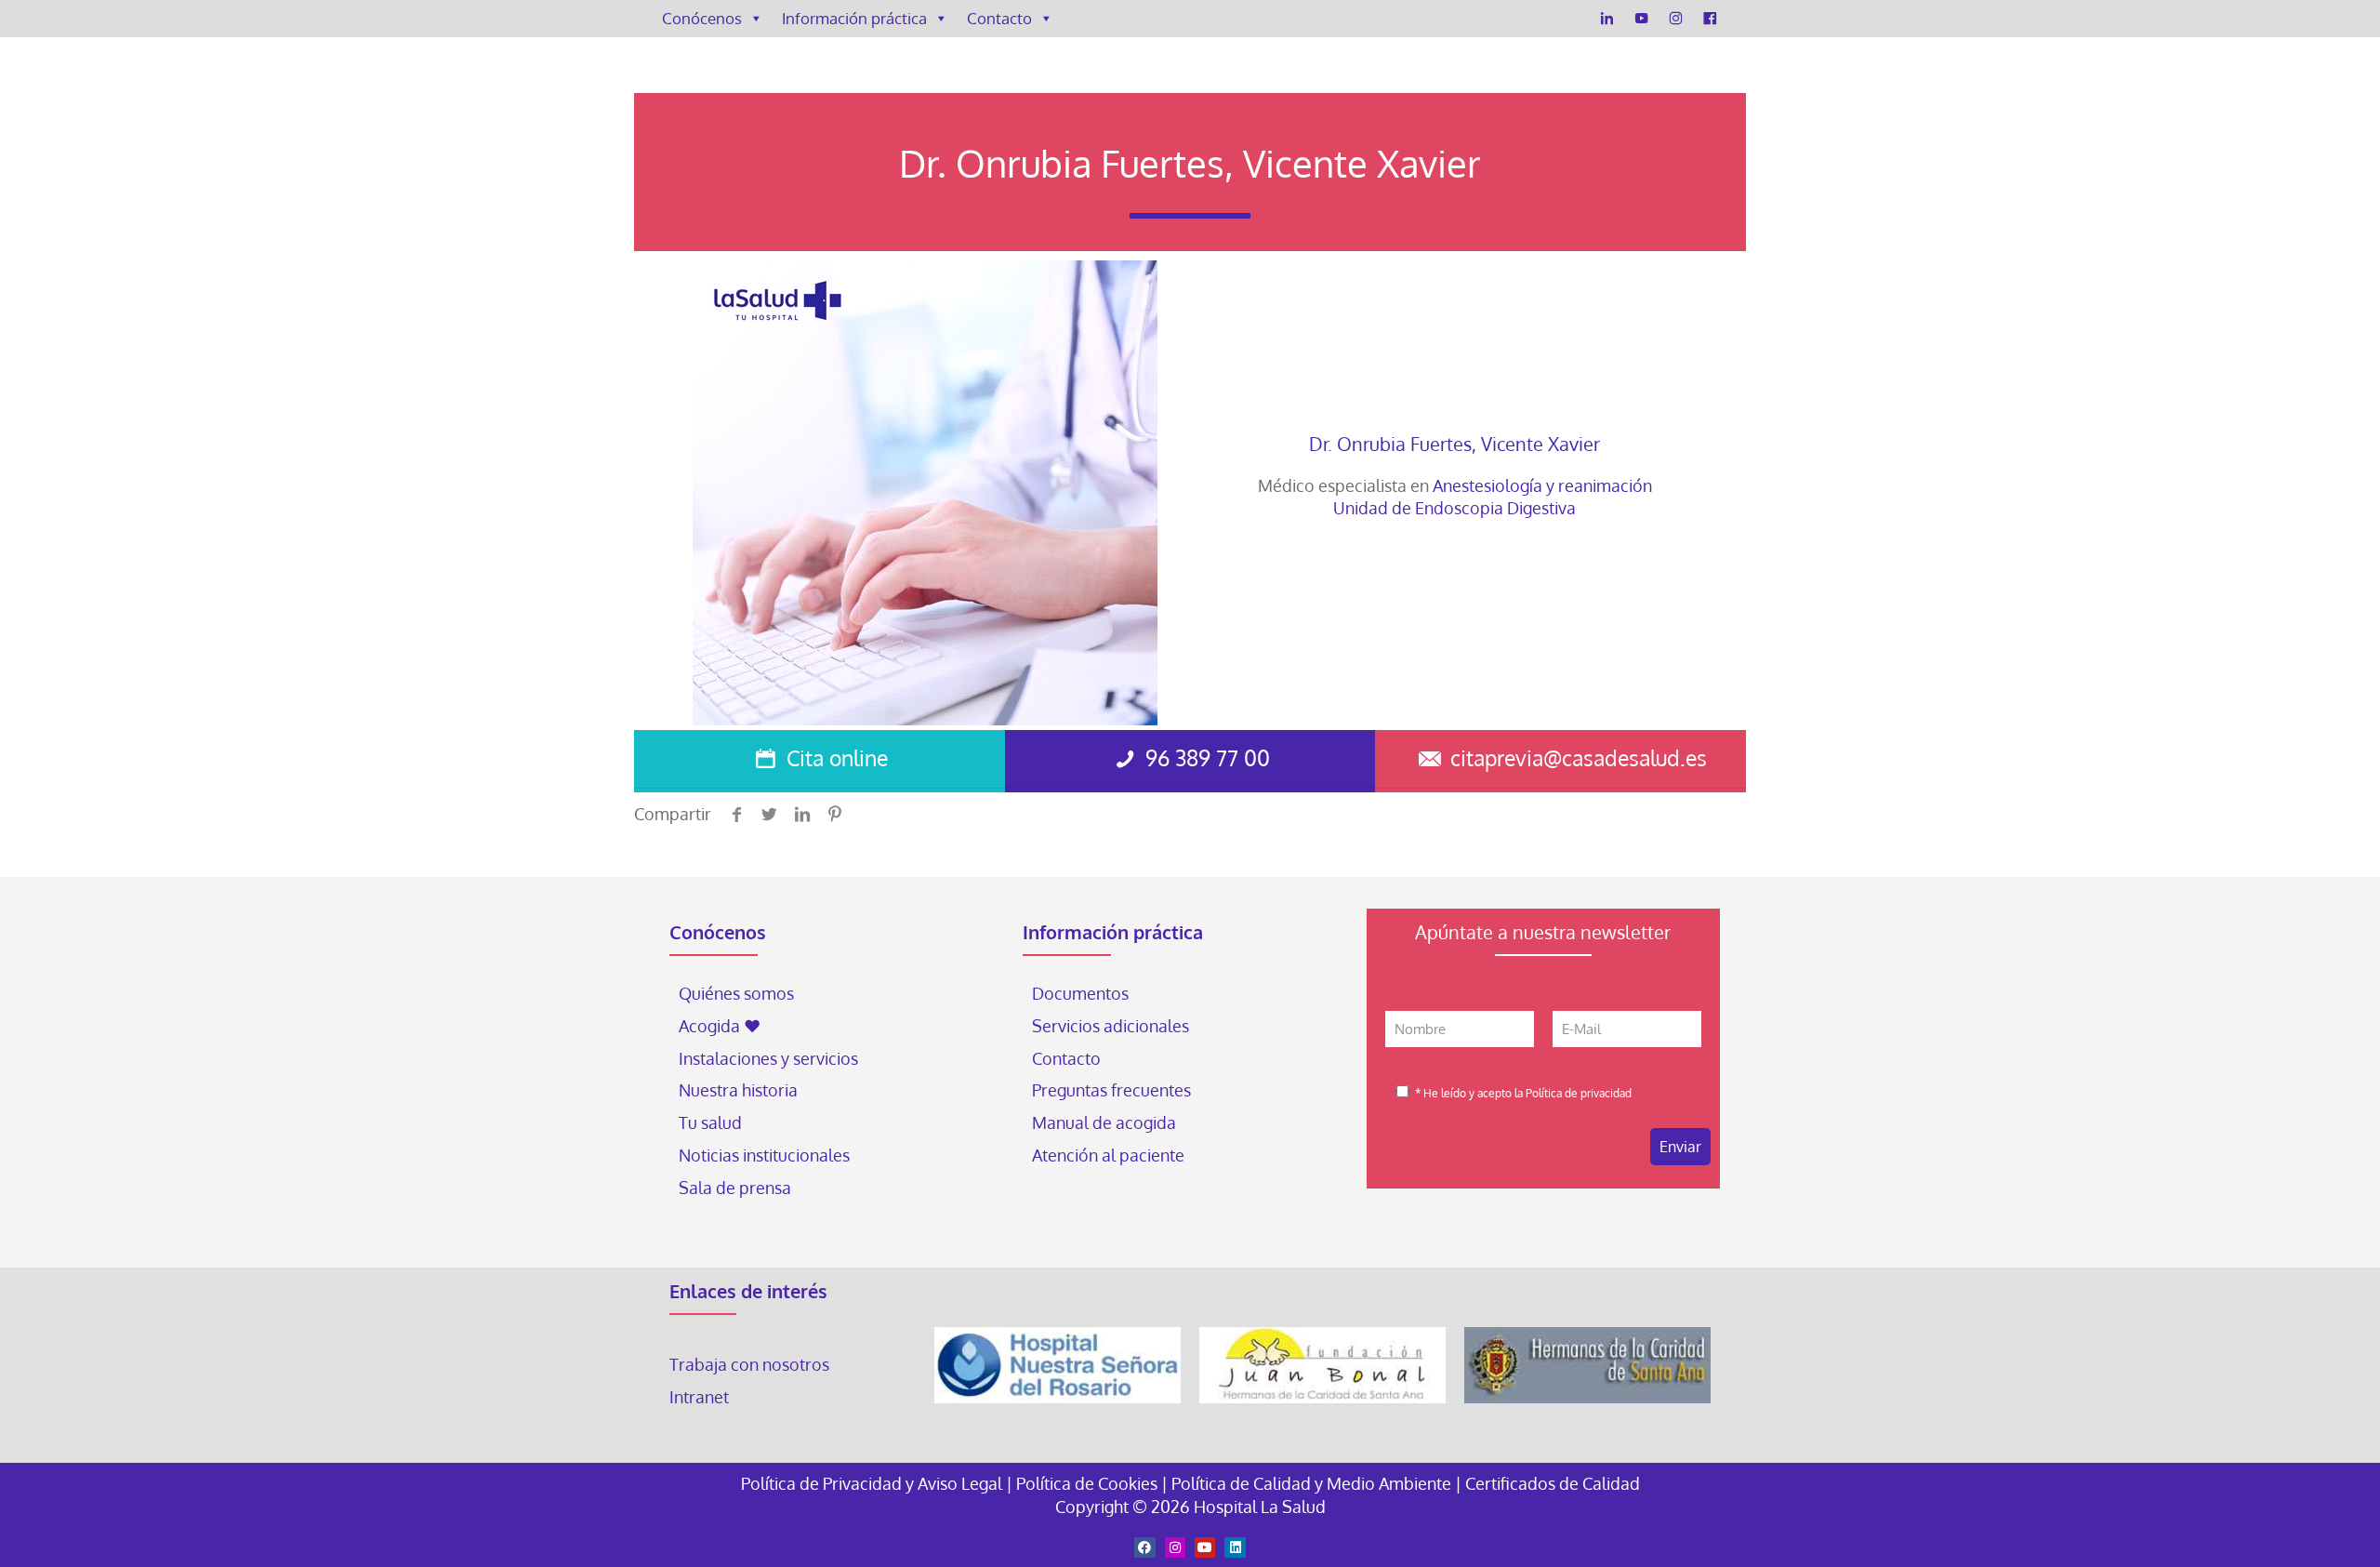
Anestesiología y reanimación (1542, 485)
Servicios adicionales (1111, 1026)
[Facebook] (1710, 19)
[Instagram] (1676, 19)
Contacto (999, 18)
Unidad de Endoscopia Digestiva (1454, 508)
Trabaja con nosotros (749, 1364)
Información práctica (854, 18)
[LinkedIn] (1607, 19)
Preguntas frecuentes (1111, 1090)
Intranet (701, 1397)
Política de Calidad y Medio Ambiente (1311, 1483)
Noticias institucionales (764, 1155)
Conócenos (702, 18)
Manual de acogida (1104, 1122)
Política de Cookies (1087, 1483)
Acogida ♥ (720, 1026)
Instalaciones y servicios (768, 1058)
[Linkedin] (1235, 1547)
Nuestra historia (738, 1090)
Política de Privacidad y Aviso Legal (873, 1483)
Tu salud (710, 1122)
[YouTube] (1641, 19)
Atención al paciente (1110, 1155)
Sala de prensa (735, 1188)
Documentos (1080, 993)
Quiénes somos (736, 993)
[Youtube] (1205, 1547)
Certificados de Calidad (1553, 1483)
